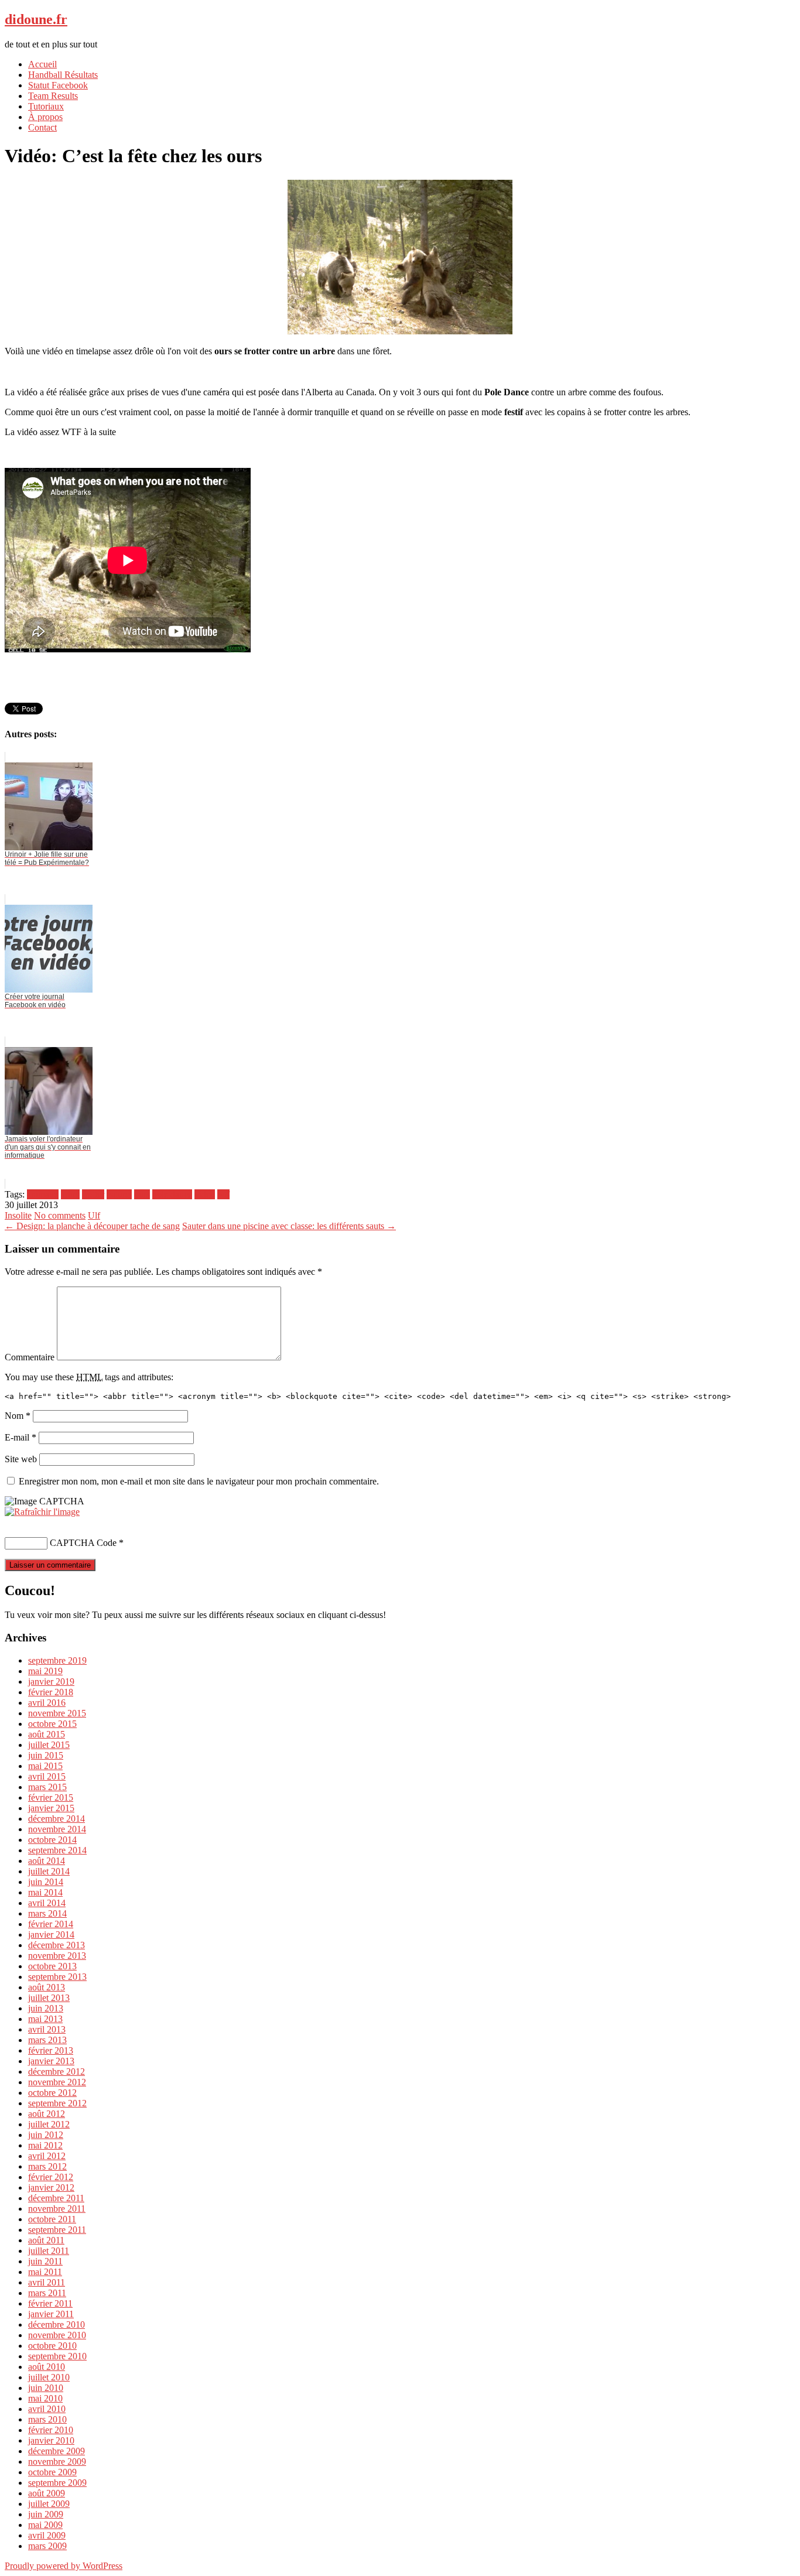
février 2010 (51, 2430)
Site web (21, 1459)
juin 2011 (45, 2261)
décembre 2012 (57, 2072)
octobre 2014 (52, 1840)
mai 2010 (45, 2398)
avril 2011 (47, 2282)
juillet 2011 (49, 2251)
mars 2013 (47, 2040)
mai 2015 (45, 1766)
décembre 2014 (57, 1819)
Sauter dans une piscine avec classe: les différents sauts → (289, 1226)
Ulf (94, 1215)
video (205, 1194)
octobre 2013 (52, 1966)
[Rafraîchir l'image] (42, 1512)
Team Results (53, 96)
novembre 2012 (57, 2082)
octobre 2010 (52, 2346)
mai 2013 (45, 2019)
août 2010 (47, 2367)
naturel (119, 1194)
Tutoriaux (46, 106)
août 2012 (47, 2114)
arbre (70, 1194)
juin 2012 (46, 2135)
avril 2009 (47, 2535)
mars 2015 (47, 1787)
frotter (93, 1194)
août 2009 (47, 2493)
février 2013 (51, 2050)
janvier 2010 (51, 2440)
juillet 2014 (49, 1871)
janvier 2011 (51, 2314)
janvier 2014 (51, 1934)
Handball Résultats (63, 75)
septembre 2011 (57, 2230)
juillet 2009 (49, 2504)
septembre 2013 (57, 1977)
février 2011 (50, 2303)
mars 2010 (47, 2419)
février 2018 (51, 1692)
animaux (43, 1194)
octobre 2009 (52, 2472)
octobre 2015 (52, 1724)
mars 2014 (47, 1913)
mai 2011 (45, 2272)
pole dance (172, 1194)
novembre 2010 (57, 2335)
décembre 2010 (57, 2324)
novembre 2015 (57, 1713)
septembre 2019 (57, 1660)
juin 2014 (46, 1882)
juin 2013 (46, 2008)
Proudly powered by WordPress (64, 2566)
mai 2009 (45, 2525)
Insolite (18, 1215)
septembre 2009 (57, 2483)
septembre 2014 (57, 1850)
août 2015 (47, 1734)
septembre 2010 (57, 2356)
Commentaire (30, 1357)
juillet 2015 (49, 1745)
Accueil (42, 64)
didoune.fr (36, 19)
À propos (45, 117)
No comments (60, 1215)
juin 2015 (46, 1755)
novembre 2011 (57, 2209)
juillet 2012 (49, 2124)
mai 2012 (45, 2145)
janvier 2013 (51, 2061)
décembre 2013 (57, 1945)
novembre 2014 (57, 1829)
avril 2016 (47, 1703)
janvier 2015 (51, 1808)
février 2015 (51, 1797)
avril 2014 (47, 1903)
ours (142, 1194)
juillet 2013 (49, 1998)
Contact (42, 127)
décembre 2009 (57, 2451)
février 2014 (51, 1924)
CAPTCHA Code (83, 1543)
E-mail (20, 1437)
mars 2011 (47, 2293)
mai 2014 (45, 1892)
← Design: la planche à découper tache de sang (92, 1226)
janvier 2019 (51, 1682)
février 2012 (51, 2177)
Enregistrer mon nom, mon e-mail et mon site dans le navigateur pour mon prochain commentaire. (199, 1481)
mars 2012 (47, 2166)
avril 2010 (47, 2409)
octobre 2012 (52, 2093)
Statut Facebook (58, 85)
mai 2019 (45, 1671)
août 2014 (47, 1861)
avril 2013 (47, 2029)
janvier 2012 (51, 2187)
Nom (18, 1416)
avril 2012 (47, 2156)
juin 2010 (46, 2388)
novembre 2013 (57, 1956)
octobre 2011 (52, 2219)
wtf (223, 1194)
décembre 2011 (56, 2198)
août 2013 (47, 1987)
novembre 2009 (57, 2462)
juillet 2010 (49, 2377)
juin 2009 (46, 2514)
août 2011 (46, 2240)
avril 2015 (47, 1776)
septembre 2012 (57, 2103)
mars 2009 (47, 2546)
